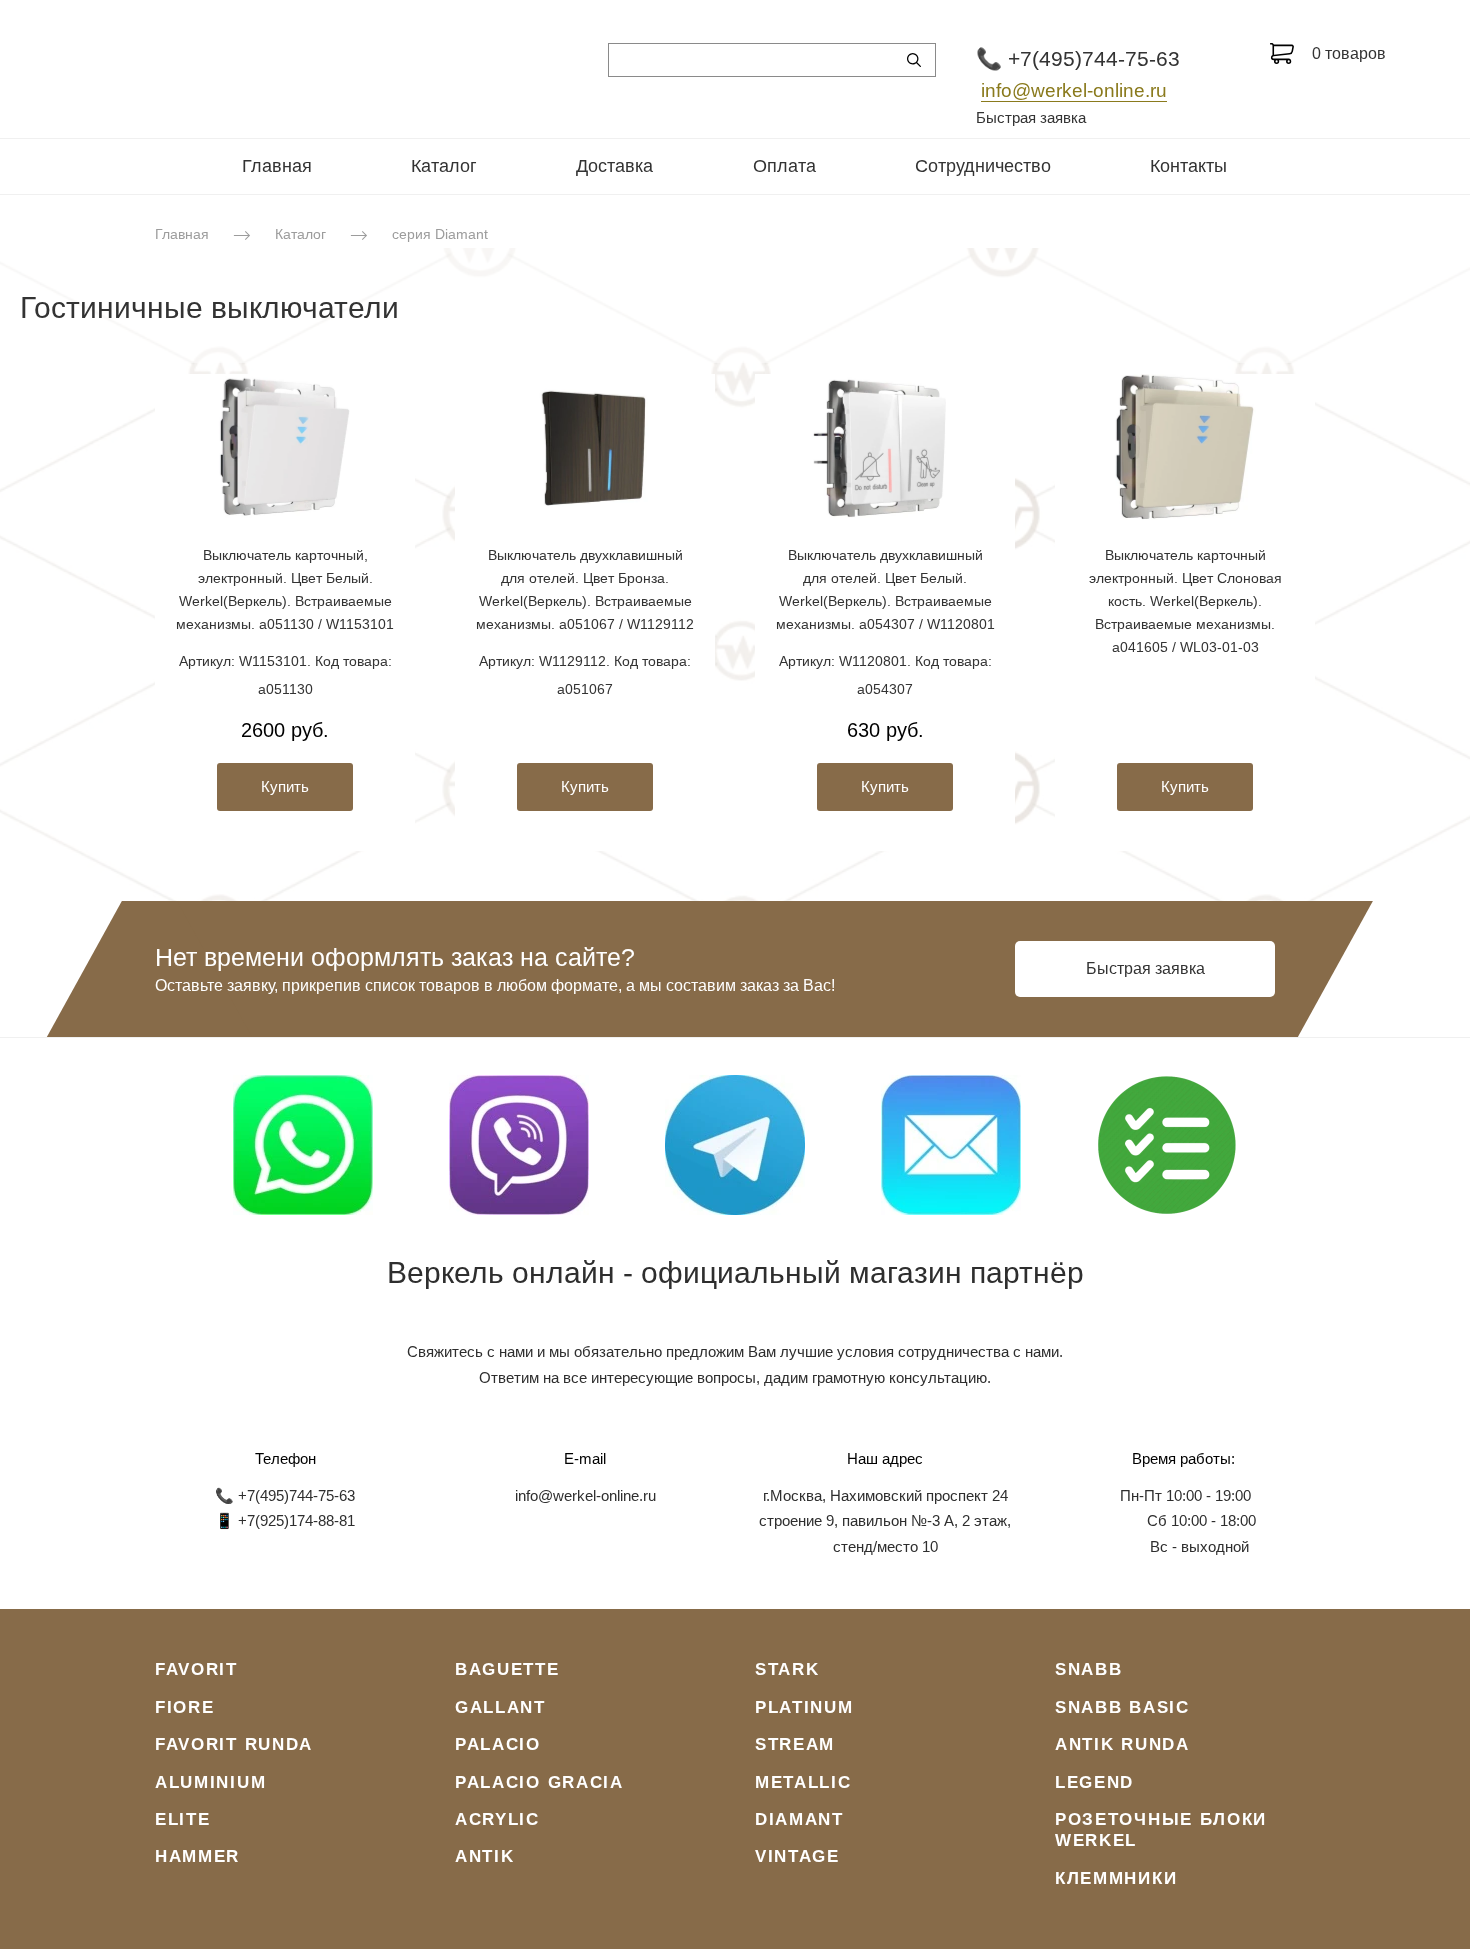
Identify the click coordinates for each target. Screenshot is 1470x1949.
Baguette (507, 1669)
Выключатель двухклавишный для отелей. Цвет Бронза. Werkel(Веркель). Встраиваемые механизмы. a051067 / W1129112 (585, 589)
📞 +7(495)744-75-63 (1078, 58)
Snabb (1089, 1669)
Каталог (444, 166)
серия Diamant (440, 234)
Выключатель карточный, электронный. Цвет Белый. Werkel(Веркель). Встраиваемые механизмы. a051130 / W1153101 (285, 589)
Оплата (784, 166)
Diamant (799, 1819)
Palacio (498, 1744)
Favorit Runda (234, 1744)
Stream (795, 1744)
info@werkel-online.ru (1074, 90)
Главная (277, 166)
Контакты (1188, 166)
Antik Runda (1122, 1744)
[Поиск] (914, 60)
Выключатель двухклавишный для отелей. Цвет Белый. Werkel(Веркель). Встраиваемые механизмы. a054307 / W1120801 (885, 589)
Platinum (804, 1707)
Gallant (500, 1707)
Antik (485, 1856)
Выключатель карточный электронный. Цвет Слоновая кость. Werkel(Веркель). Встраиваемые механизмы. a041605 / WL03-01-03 (1185, 601)
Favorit (196, 1669)
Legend (1094, 1782)
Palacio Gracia (539, 1782)
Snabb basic (1122, 1707)
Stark (787, 1669)
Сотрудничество (983, 166)
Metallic (803, 1782)
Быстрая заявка (1031, 117)
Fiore (185, 1707)
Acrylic (497, 1819)
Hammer (197, 1856)
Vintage (797, 1856)
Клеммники (1116, 1878)
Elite (183, 1819)
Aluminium (210, 1782)
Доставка (614, 166)
